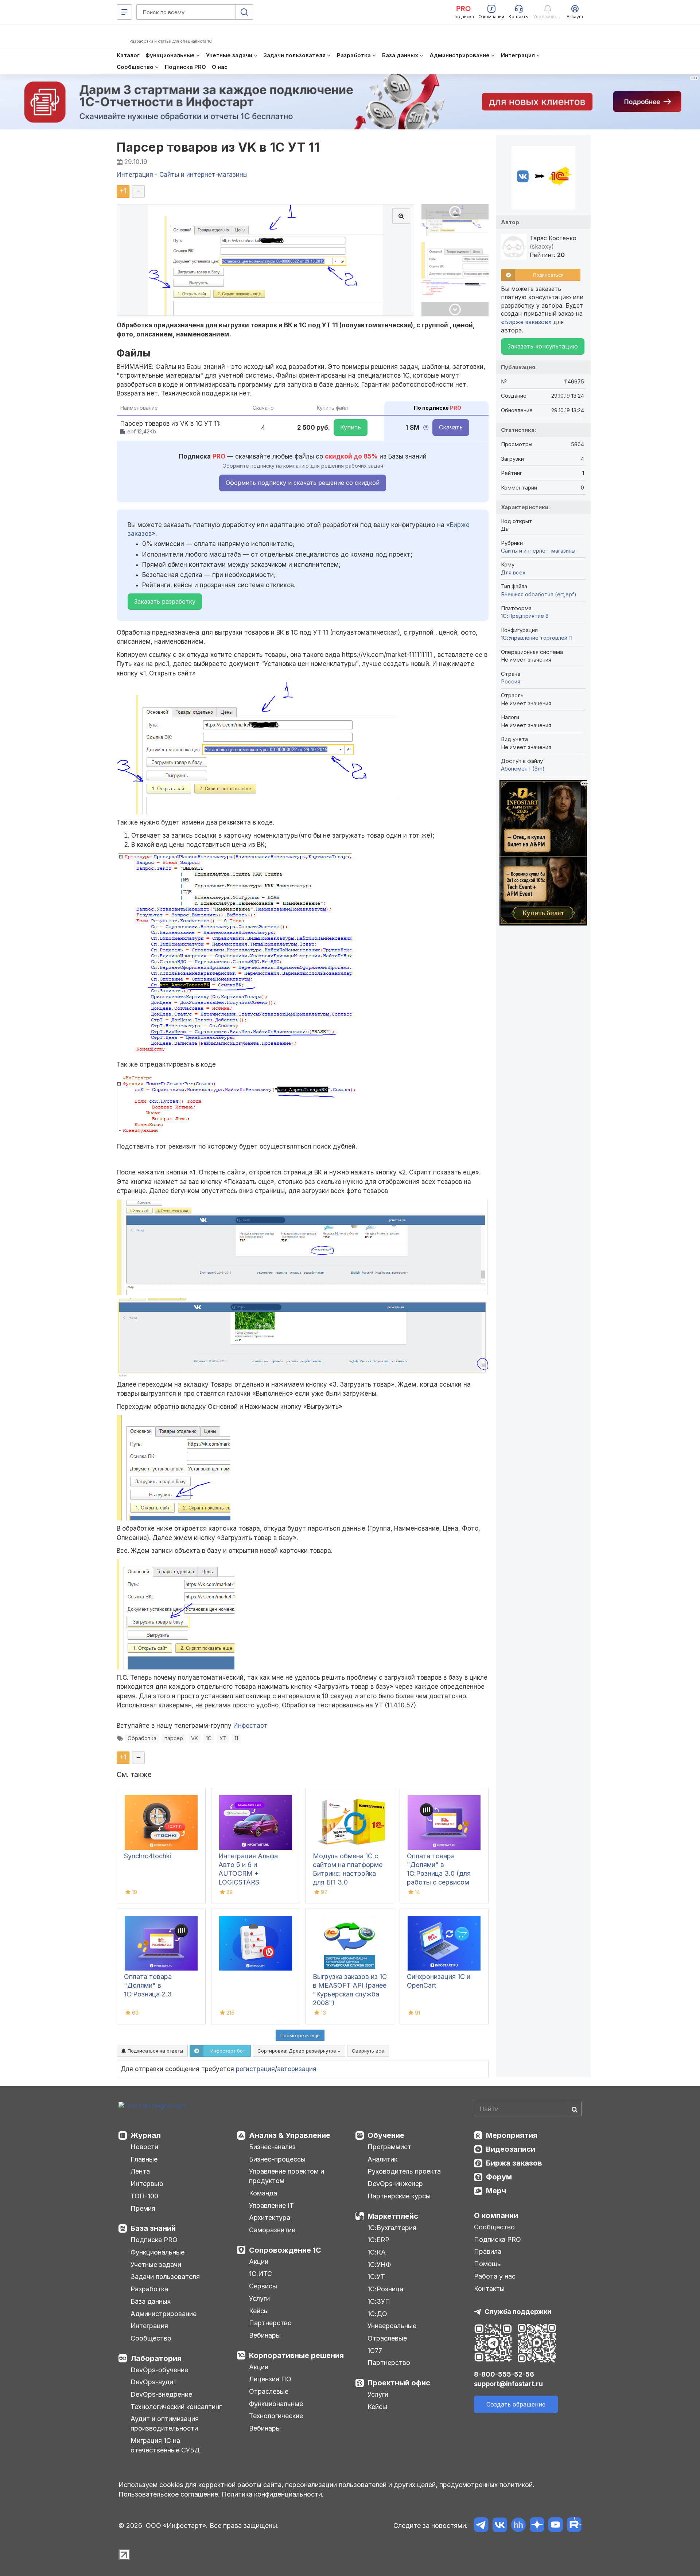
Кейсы (259, 2311)
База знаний (153, 2228)
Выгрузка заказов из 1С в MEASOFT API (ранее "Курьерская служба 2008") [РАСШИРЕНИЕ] (350, 1994)
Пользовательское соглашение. (169, 2494)
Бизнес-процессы (277, 2159)
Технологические (276, 2416)
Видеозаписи (511, 2149)
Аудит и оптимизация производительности (165, 2423)
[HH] (518, 2526)
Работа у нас (495, 2276)
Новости (144, 2147)
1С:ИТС (260, 2274)
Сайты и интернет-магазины (538, 551)
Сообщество (151, 2338)
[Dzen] (537, 2526)
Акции (259, 2262)
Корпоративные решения (296, 2355)
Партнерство (270, 2323)
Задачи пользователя (165, 2277)
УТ (223, 1738)
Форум (499, 2177)
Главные (144, 2159)
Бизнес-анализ (272, 2147)
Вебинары (265, 2335)
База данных (151, 2301)
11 (236, 1738)
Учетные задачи (156, 2265)
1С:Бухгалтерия (392, 2228)
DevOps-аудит (154, 2382)
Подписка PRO (154, 2240)
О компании (496, 2215)
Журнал (146, 2135)
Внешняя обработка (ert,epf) (539, 594)
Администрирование (164, 2314)
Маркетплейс (393, 2216)
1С (209, 1738)
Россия (511, 681)
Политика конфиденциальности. (273, 2494)
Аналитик (382, 2159)
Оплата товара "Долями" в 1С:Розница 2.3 (148, 1985)
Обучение (386, 2135)
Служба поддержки (518, 2312)
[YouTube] (555, 2526)
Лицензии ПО (270, 2379)
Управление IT (271, 2205)
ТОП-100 (144, 2196)
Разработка (149, 2289)
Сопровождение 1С (285, 2250)
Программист (389, 2147)
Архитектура (270, 2218)
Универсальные (392, 2326)
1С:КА (377, 2252)
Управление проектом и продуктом (287, 2176)
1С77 (375, 2351)
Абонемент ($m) (523, 769)
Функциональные (157, 2252)
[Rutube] (574, 2526)
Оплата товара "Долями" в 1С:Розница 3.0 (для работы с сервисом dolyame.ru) (439, 1873)
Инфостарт (250, 1726)
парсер (174, 1738)
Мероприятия (512, 2135)
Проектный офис (399, 2383)
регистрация (255, 2069)
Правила (488, 2251)
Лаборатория (156, 2358)
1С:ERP (378, 2240)
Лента (140, 2171)
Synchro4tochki (148, 1856)
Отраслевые (269, 2391)
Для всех (513, 572)
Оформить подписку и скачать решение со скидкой (303, 483)
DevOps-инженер (395, 2184)
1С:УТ (376, 2277)
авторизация (297, 2069)
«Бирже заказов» (526, 322)
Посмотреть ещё (300, 2035)
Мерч (496, 2191)
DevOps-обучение (159, 2370)
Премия (143, 2208)
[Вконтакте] (500, 2526)
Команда (263, 2193)
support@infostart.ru (508, 2384)
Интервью (147, 2184)
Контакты (489, 2289)
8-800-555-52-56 (504, 2374)
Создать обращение (516, 2404)
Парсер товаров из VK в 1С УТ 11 (218, 147)
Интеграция (149, 2326)
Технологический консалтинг (176, 2407)
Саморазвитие (272, 2230)
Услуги (259, 2298)
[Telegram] (481, 2526)
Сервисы (263, 2286)
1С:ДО (377, 2314)
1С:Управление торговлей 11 (537, 638)
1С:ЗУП (379, 2301)
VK (195, 1738)
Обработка (142, 1738)
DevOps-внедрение (161, 2394)
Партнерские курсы (399, 2196)
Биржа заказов (514, 2163)
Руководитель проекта (404, 2171)
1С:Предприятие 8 (525, 616)
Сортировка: (297, 2051)
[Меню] (124, 12)
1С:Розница (385, 2289)
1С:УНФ (379, 2265)
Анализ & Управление (290, 2135)
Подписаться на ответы (155, 2051)
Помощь (487, 2264)
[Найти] (574, 2109)
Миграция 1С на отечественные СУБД (165, 2445)
